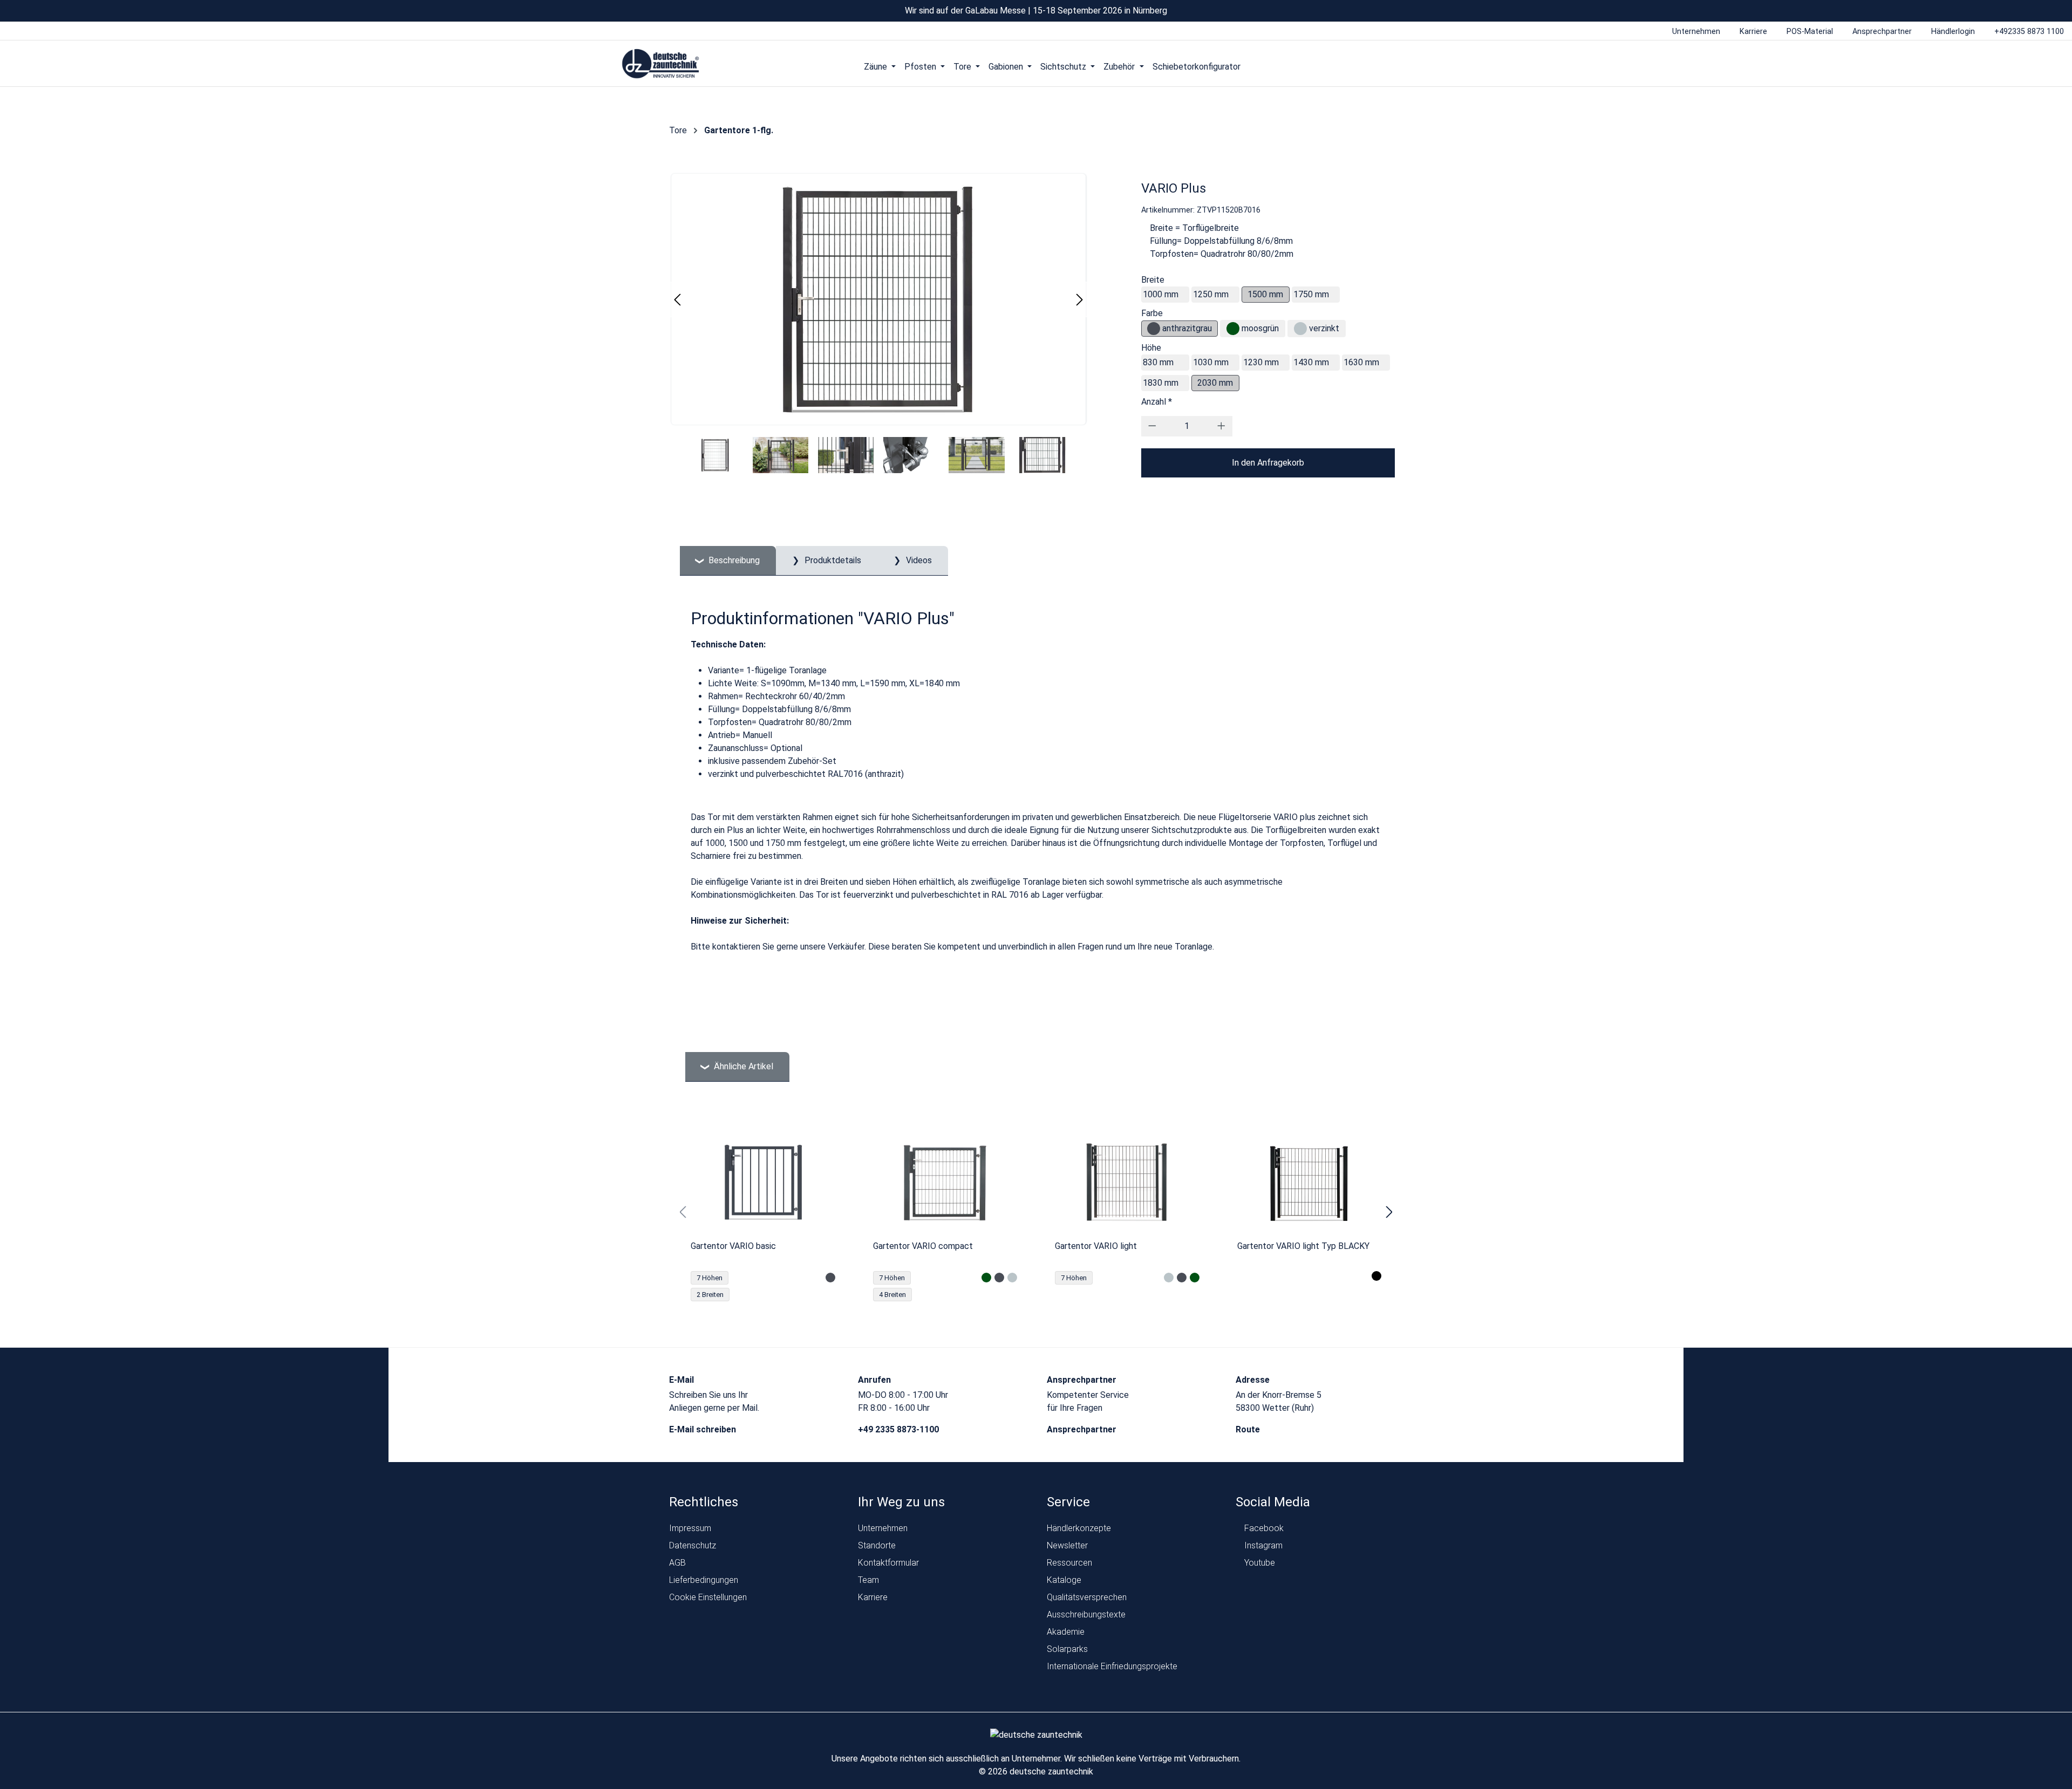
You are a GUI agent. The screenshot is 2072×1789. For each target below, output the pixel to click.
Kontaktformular (888, 1563)
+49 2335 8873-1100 (899, 1429)
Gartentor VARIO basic (733, 1246)
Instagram (1262, 1545)
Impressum (690, 1528)
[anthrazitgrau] (1154, 329)
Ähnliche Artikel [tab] (742, 1066)
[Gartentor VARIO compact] (945, 1182)
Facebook (1263, 1528)
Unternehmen (883, 1528)
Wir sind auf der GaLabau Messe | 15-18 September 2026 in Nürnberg (1036, 11)
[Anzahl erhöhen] (1221, 426)
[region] (1036, 1212)
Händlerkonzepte (1079, 1528)
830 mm (1158, 362)
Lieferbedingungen (704, 1580)
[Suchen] (1427, 66)
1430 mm (1311, 362)
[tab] (728, 561)
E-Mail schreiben (704, 1429)
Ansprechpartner (1083, 1429)
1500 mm (1265, 294)
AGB (677, 1563)
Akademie (1066, 1632)
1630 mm (1361, 362)
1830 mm (1161, 383)
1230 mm (1261, 362)
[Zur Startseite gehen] (661, 64)
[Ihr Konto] (1407, 66)
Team (868, 1580)
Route (1249, 1429)
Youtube (1259, 1563)
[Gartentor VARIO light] (1127, 1182)
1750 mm (1311, 294)
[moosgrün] (1233, 329)
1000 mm (1161, 294)
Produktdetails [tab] (832, 560)
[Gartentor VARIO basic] (763, 1182)
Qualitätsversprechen (1087, 1597)
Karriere (873, 1597)
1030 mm (1211, 362)
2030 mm (1215, 383)
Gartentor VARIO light (1096, 1246)
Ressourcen (1069, 1563)
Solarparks (1067, 1649)
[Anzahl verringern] (1152, 426)
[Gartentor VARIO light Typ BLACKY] (1310, 1182)
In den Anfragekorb (1268, 463)
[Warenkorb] (1448, 66)
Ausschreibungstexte (1086, 1614)
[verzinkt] (1300, 329)
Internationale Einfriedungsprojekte (1112, 1666)
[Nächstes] (1080, 300)
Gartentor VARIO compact (923, 1246)
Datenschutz (693, 1545)
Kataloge (1064, 1580)
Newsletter (1067, 1545)
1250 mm (1211, 294)
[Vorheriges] (677, 300)
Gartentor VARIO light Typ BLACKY (1303, 1246)
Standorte (877, 1545)
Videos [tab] (918, 560)
